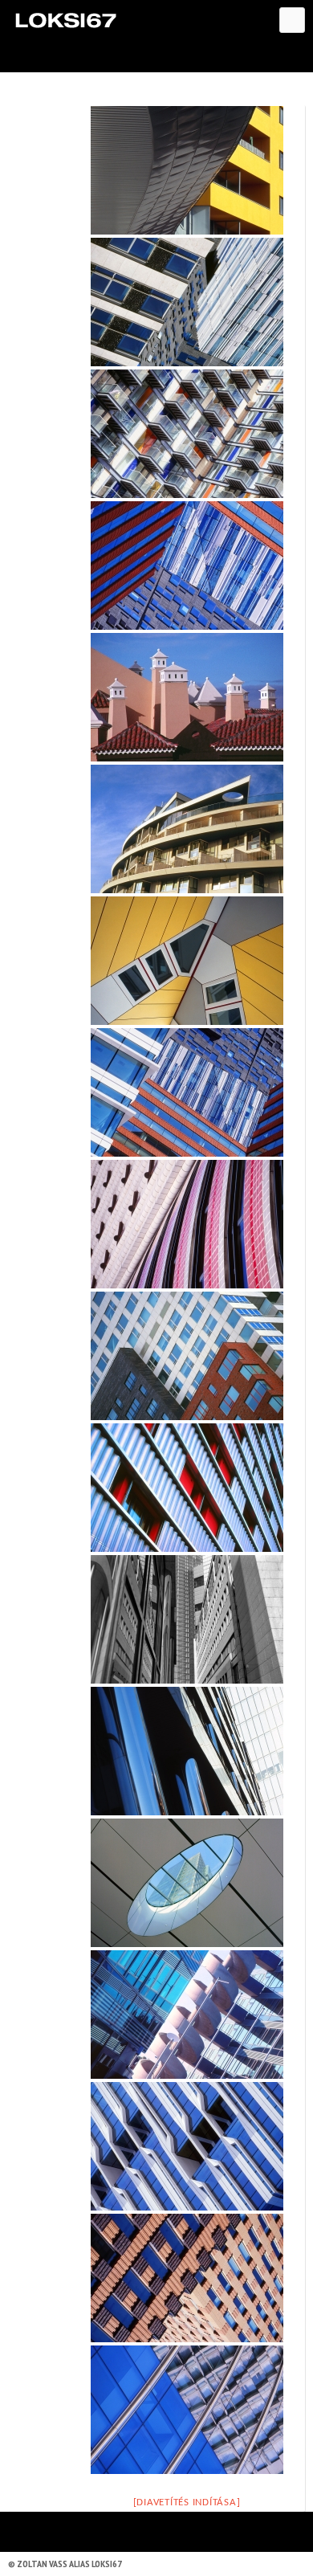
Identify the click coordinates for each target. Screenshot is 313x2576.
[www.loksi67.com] (65, 20)
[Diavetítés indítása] (187, 2503)
